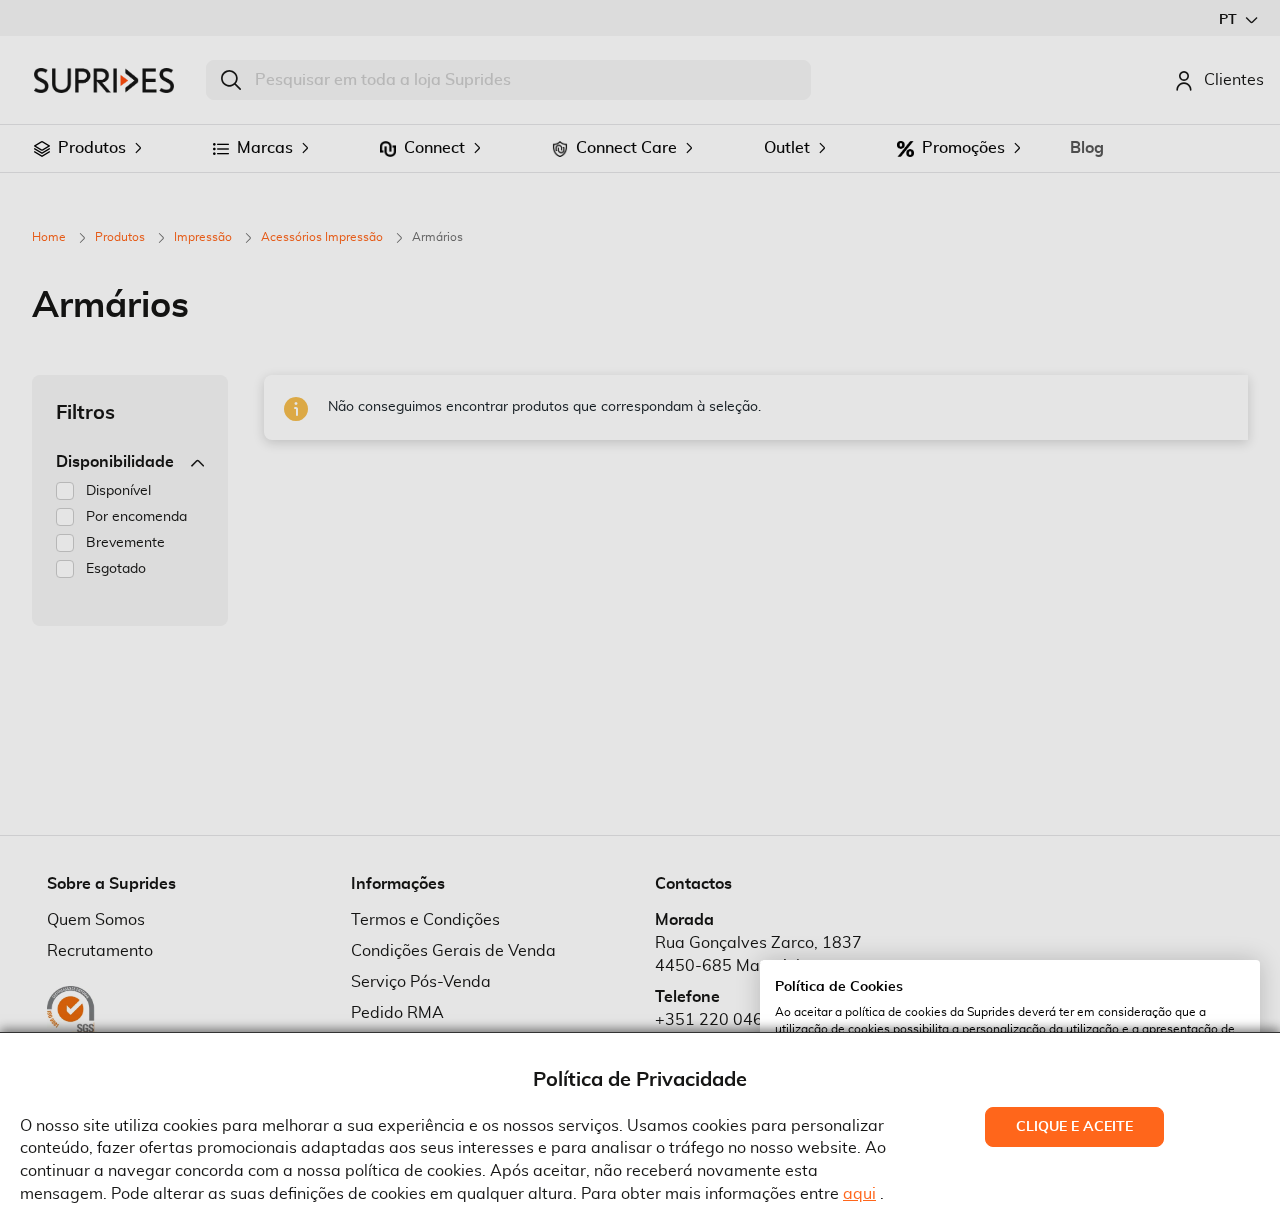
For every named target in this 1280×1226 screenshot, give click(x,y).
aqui (859, 1194)
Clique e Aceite (1074, 1127)
